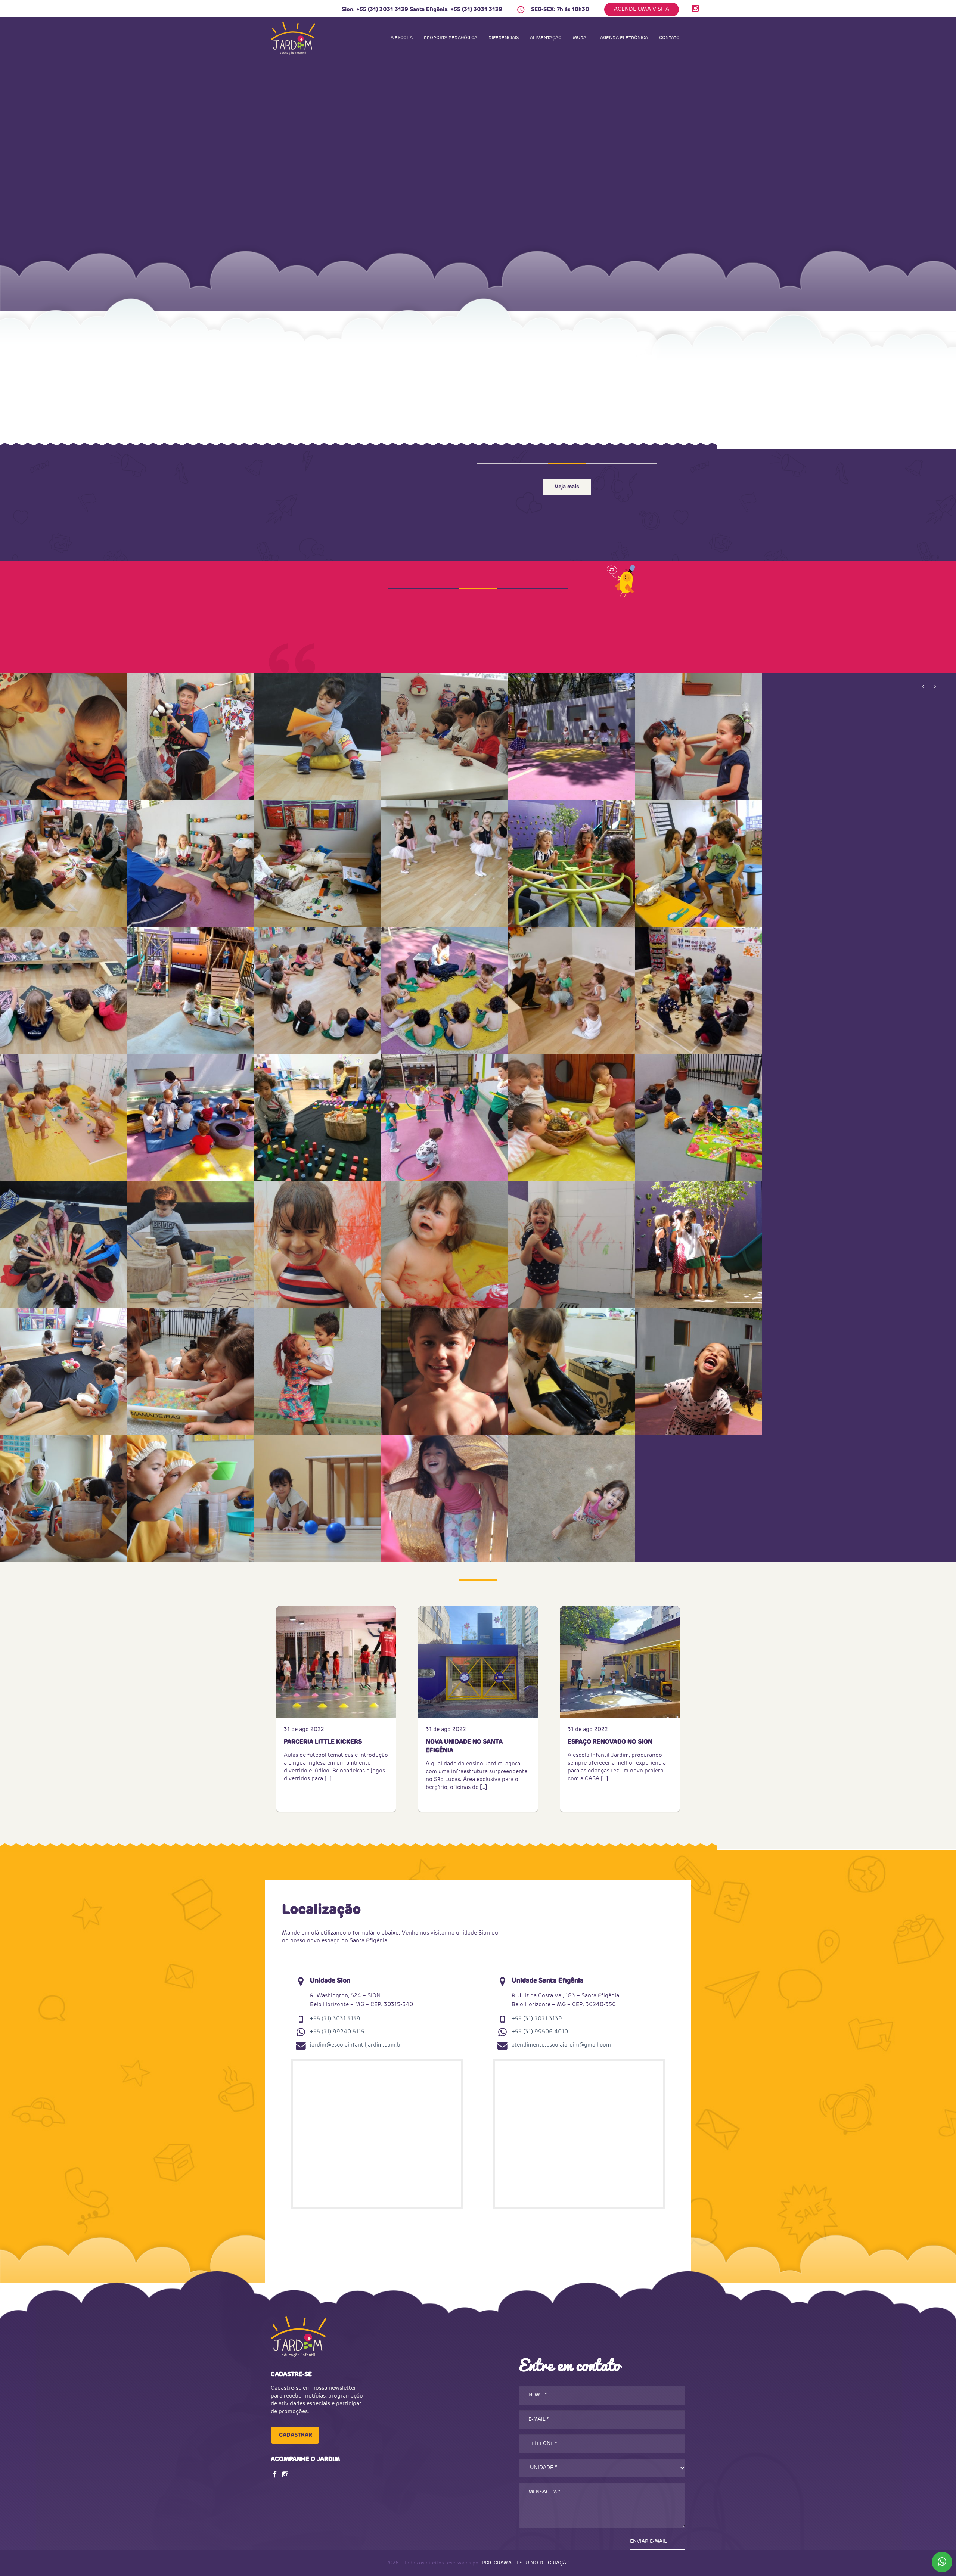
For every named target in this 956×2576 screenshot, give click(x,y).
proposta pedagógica (451, 38)
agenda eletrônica (624, 38)
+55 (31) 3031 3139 (382, 10)
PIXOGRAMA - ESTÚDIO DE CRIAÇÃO (526, 2563)
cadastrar (296, 2435)
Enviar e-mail (648, 2541)
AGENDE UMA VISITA (642, 9)
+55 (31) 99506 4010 (540, 2032)
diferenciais (504, 38)
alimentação (546, 38)
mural (581, 38)
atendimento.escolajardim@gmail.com (561, 2045)
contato (669, 38)
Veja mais (567, 487)
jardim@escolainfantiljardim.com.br (356, 2045)
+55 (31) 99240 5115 (337, 2032)
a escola (402, 38)
